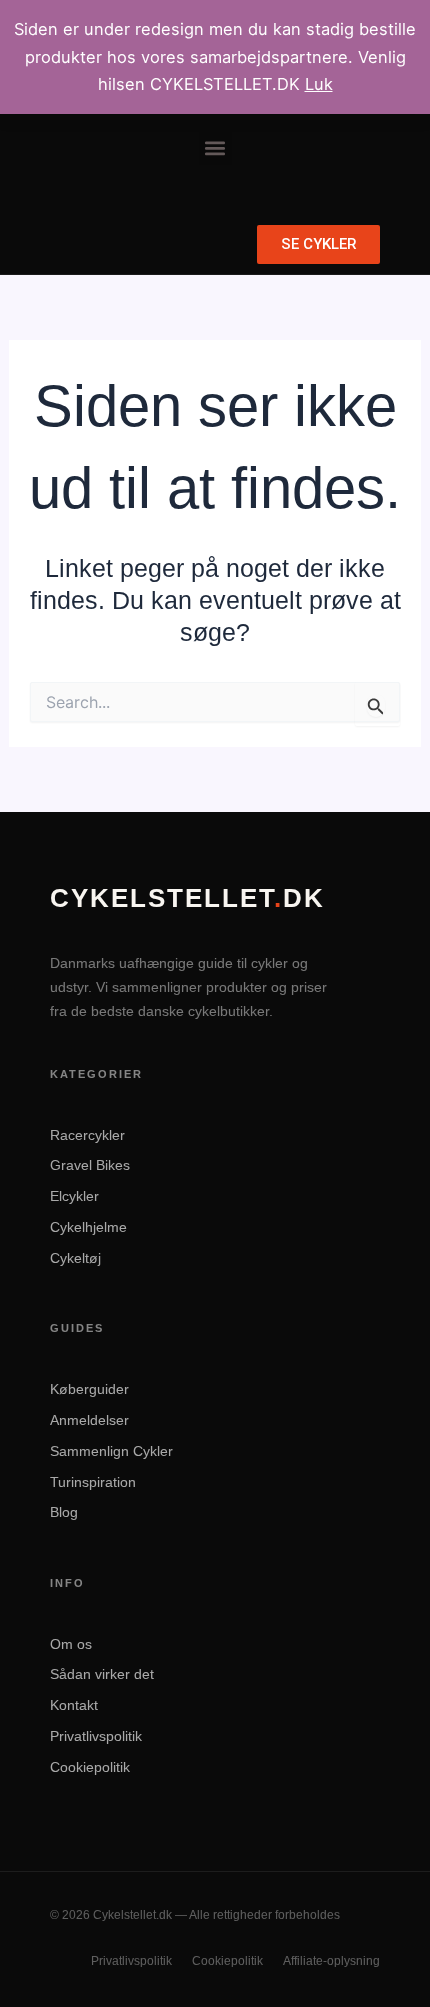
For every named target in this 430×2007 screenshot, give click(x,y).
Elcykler (74, 1196)
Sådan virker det (102, 1674)
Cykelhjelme (88, 1227)
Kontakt (74, 1705)
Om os (71, 1644)
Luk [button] (319, 84)
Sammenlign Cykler (111, 1451)
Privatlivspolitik (96, 1736)
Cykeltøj (75, 1258)
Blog (64, 1512)
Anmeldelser (89, 1420)
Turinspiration (93, 1482)
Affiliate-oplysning (331, 1961)
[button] (215, 148)
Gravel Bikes (90, 1165)
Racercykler (87, 1135)
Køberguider (89, 1389)
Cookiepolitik (90, 1767)
